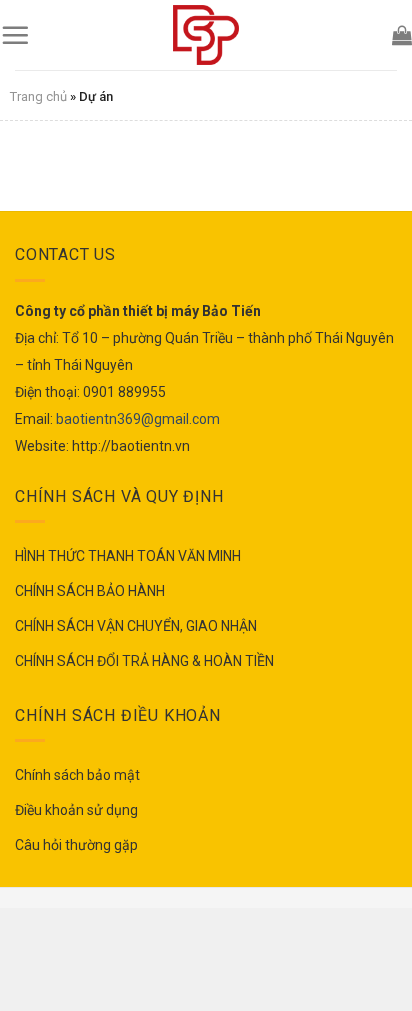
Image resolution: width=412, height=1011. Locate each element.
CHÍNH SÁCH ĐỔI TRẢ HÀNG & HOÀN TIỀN (144, 661)
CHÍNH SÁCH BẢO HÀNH (90, 591)
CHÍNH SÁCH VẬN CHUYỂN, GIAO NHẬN (136, 626)
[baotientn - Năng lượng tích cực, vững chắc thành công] (206, 35)
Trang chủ (38, 96)
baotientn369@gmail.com (138, 419)
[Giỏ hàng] (402, 35)
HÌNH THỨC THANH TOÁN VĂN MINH (128, 556)
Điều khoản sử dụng (76, 810)
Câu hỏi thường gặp (76, 845)
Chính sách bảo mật (77, 775)
